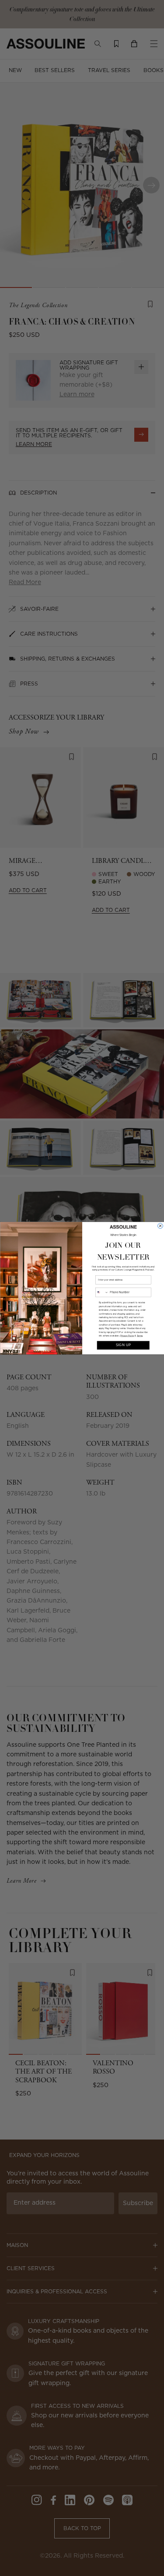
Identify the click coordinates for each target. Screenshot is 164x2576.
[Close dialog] (160, 1226)
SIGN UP (123, 1345)
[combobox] (102, 1292)
